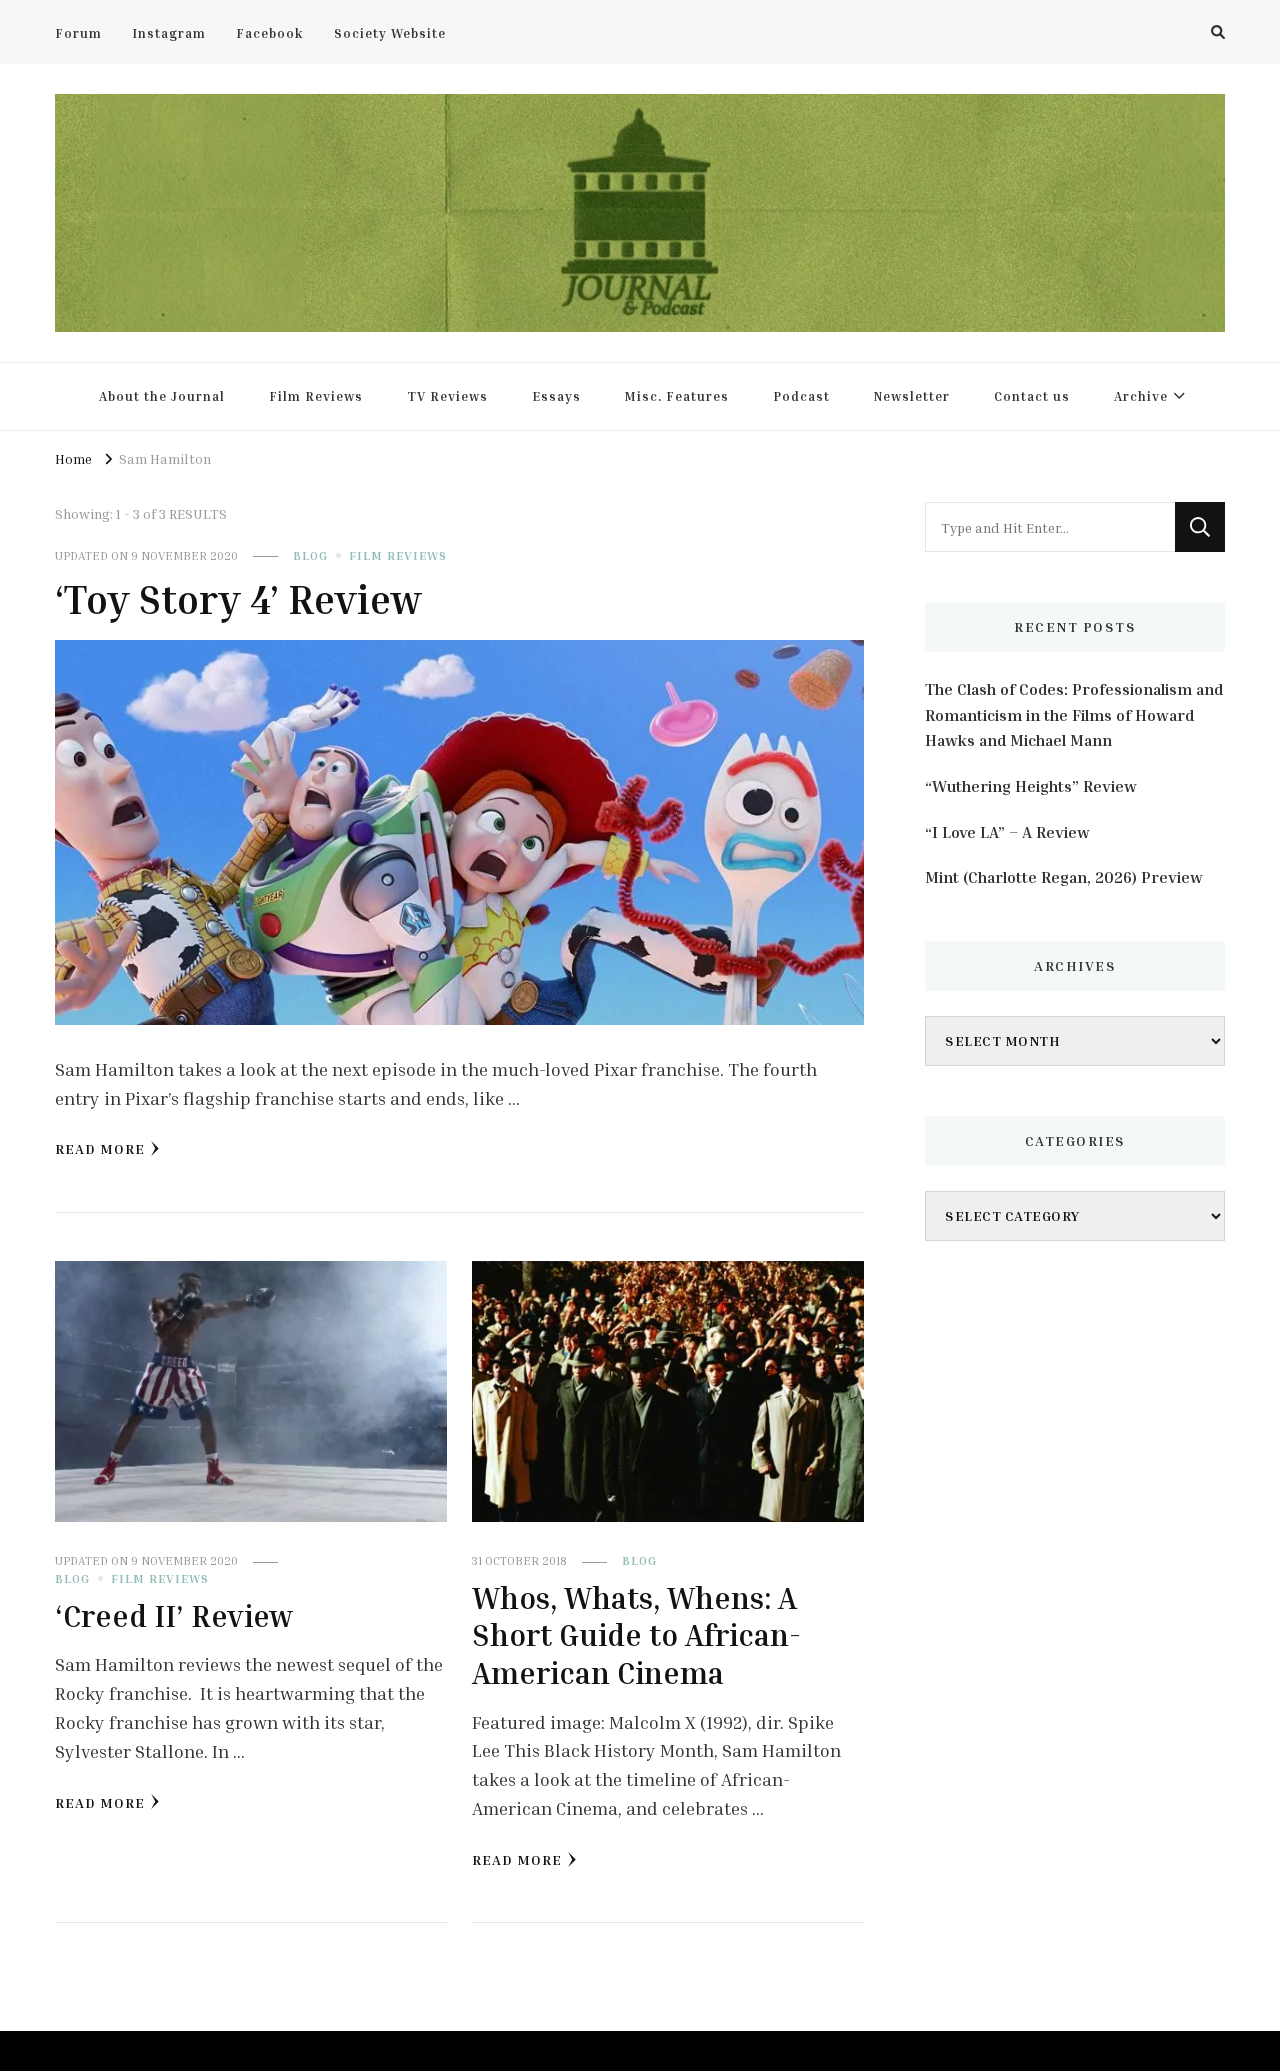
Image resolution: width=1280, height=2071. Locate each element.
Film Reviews (316, 396)
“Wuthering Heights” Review (1031, 786)
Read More (100, 1148)
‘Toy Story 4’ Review (238, 599)
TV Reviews (447, 396)
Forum (78, 33)
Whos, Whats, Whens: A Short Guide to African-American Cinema (636, 1635)
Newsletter (912, 396)
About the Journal (162, 396)
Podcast (801, 396)
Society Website (390, 33)
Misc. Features (677, 396)
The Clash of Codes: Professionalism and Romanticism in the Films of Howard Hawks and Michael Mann (1074, 714)
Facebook (270, 33)
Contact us (1032, 396)
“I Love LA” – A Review (1007, 832)
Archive (1141, 396)
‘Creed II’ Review (174, 1616)
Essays (556, 396)
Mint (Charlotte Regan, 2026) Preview (1064, 877)
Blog (310, 555)
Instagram (169, 33)
